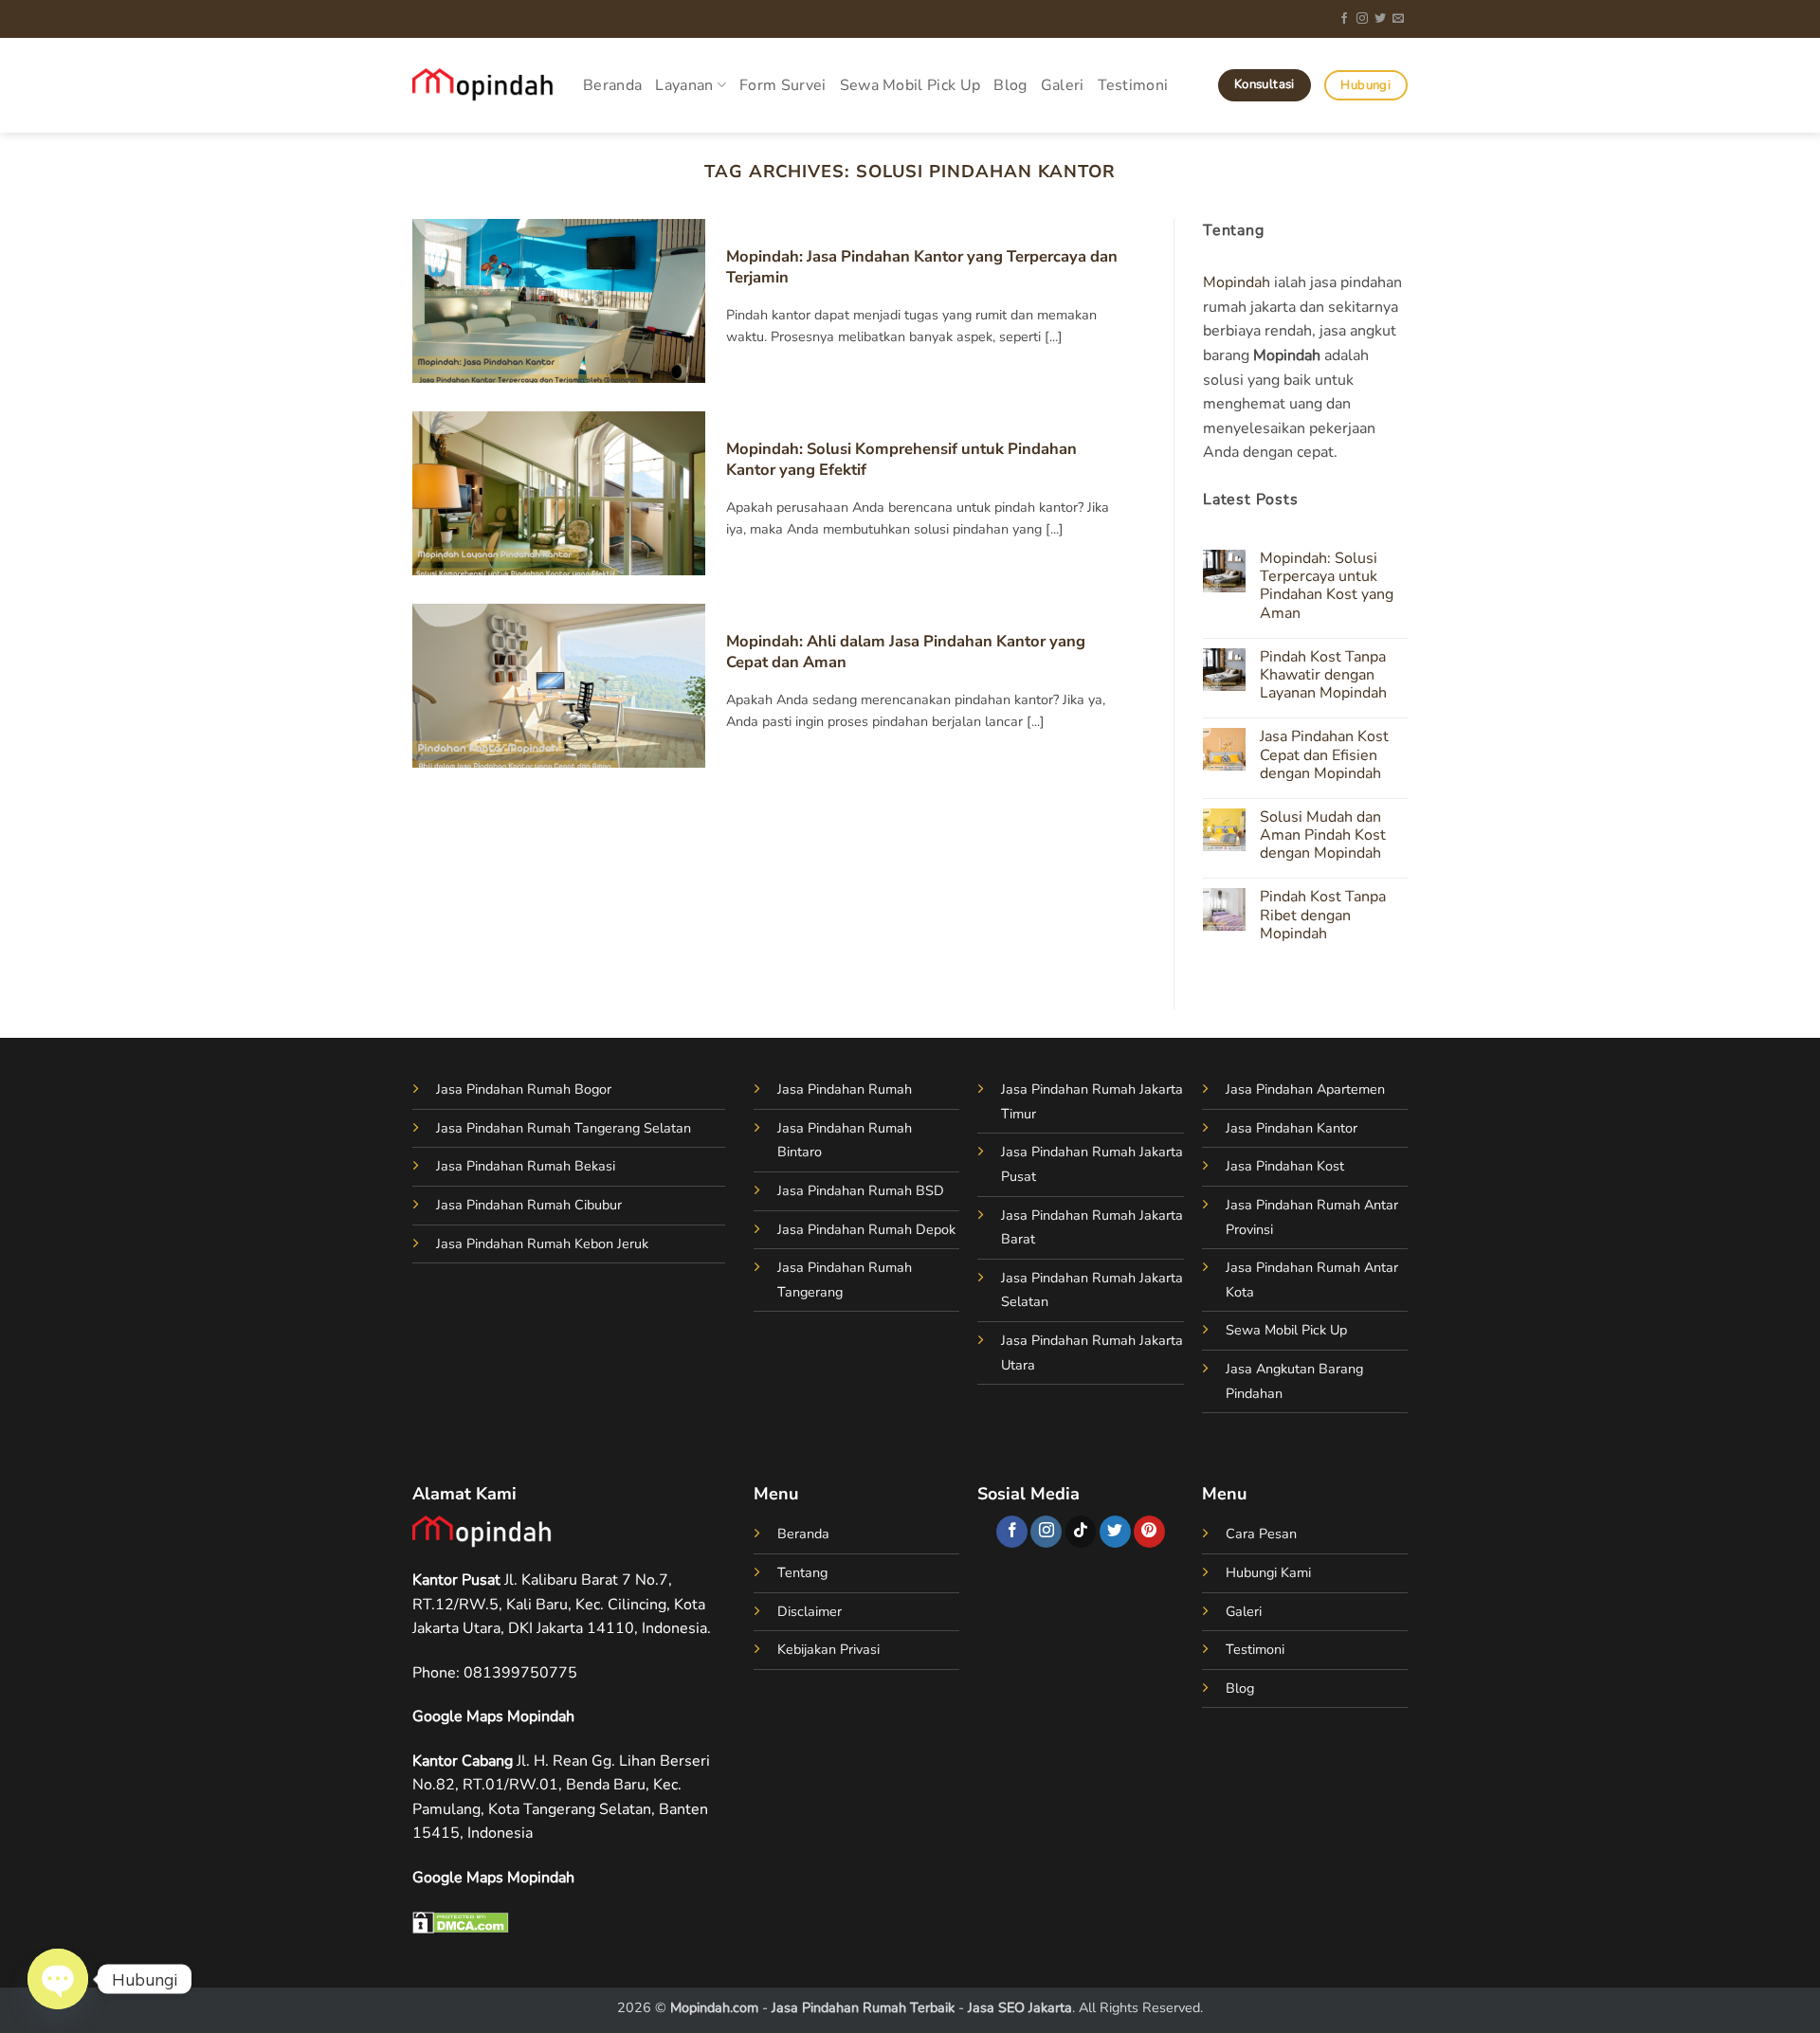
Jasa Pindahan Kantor (1292, 1128)
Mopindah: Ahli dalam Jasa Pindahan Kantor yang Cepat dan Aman (906, 652)
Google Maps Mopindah (493, 1716)
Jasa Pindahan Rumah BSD (861, 1190)
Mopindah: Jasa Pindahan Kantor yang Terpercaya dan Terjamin (922, 267)
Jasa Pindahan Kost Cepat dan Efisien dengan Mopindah (1323, 756)
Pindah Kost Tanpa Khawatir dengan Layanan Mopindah (1322, 676)
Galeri (1063, 85)
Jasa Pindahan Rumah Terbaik (863, 2007)
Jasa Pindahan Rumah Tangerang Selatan (564, 1128)
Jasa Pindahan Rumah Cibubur (529, 1205)
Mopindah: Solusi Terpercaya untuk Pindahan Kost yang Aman (1326, 586)
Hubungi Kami (1268, 1572)
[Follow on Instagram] (1362, 19)
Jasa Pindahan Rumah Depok (866, 1229)
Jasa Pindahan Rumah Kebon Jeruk (542, 1243)
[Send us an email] (1398, 19)
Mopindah (1237, 282)
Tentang (802, 1572)
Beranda (612, 85)
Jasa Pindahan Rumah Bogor (524, 1089)
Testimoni (1133, 85)
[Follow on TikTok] (1081, 1532)
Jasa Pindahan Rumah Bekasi (526, 1166)
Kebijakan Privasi (828, 1649)
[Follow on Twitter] (1380, 19)
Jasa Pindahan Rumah (845, 1089)
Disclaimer (810, 1611)
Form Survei (783, 85)
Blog (1010, 85)
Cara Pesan (1261, 1534)
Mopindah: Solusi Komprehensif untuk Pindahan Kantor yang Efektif (901, 459)
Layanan (684, 85)
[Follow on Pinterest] (1149, 1532)
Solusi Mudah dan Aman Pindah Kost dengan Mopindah (1322, 836)
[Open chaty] (58, 1979)
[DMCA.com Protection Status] (461, 1921)
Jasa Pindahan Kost (1285, 1166)
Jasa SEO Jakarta (1020, 2007)
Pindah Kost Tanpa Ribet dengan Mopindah (1322, 917)
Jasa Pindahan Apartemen (1305, 1089)
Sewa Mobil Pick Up (910, 85)
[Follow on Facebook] (1344, 19)
